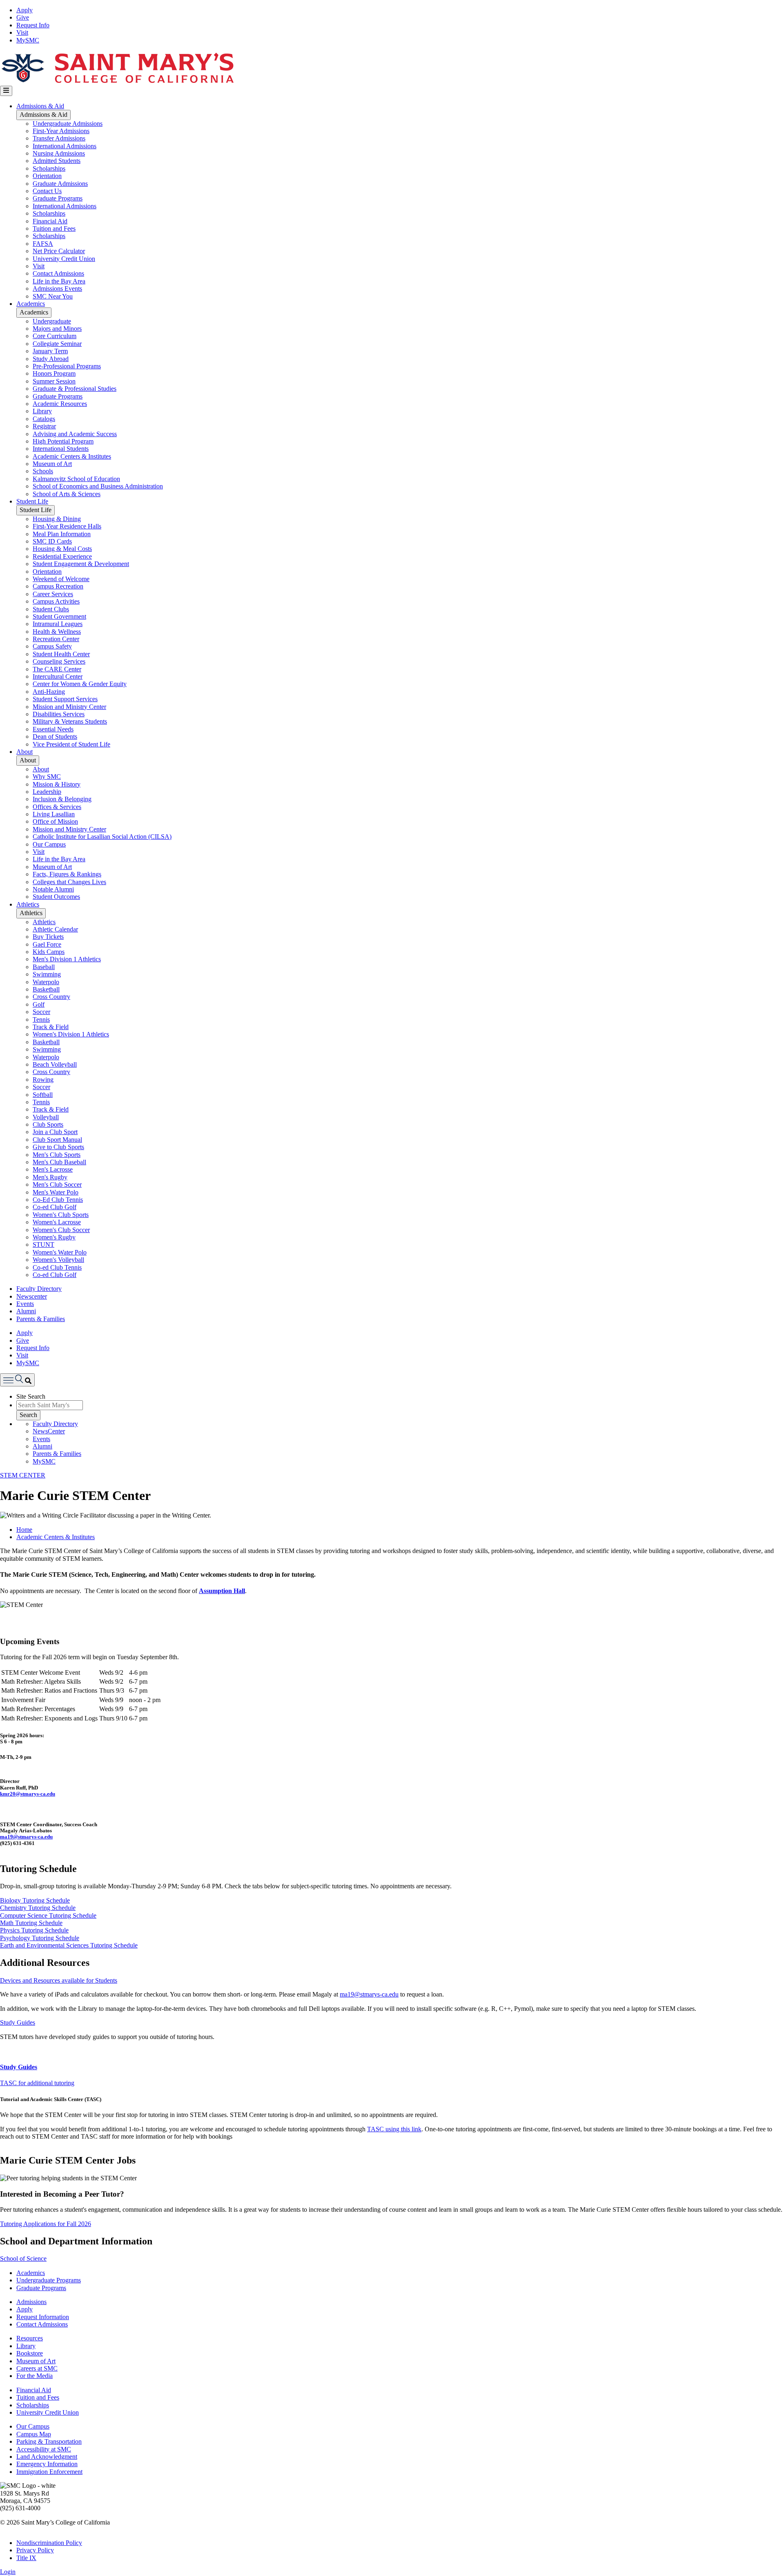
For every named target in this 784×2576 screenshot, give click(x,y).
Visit (22, 32)
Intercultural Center (58, 676)
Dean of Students (55, 736)
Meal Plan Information (62, 534)
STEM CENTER (23, 1475)
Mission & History (57, 784)
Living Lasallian (54, 814)
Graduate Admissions (60, 184)
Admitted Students (57, 161)
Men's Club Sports (57, 1155)
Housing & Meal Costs (62, 549)
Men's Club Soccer (57, 1184)
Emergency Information (47, 2464)
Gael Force (47, 944)
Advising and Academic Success (75, 434)
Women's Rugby (54, 1237)
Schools (43, 471)
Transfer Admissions (59, 138)
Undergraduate (52, 321)
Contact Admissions (58, 273)
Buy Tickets (48, 937)
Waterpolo (46, 982)
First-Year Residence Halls (67, 526)
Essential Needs (53, 729)
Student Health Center (61, 654)
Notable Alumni (53, 889)
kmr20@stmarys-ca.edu (28, 1794)
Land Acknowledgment (47, 2457)
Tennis (41, 1019)
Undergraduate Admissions (68, 124)
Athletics (28, 904)
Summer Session (54, 381)
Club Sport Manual (57, 1140)
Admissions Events (57, 289)
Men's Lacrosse (53, 1169)
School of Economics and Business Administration (98, 486)
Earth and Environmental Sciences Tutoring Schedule (69, 1945)
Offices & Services (57, 807)
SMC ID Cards (52, 541)
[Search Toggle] (17, 1380)
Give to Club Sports (58, 1147)
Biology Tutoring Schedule (35, 1900)
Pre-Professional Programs (67, 366)
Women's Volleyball (58, 1260)
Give (23, 17)
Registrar (44, 426)
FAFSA (43, 244)
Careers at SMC (37, 2368)
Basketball (46, 989)
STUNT (43, 1245)
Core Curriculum (55, 336)
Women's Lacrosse (57, 1222)
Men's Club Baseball (59, 1162)
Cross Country (51, 997)
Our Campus (49, 844)
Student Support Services (65, 699)
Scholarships (49, 168)
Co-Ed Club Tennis (58, 1200)
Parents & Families (41, 1319)
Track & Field (51, 1027)
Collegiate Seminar (57, 344)
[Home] (117, 82)
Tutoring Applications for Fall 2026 (46, 2224)
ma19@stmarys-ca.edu (26, 1837)
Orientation (47, 176)
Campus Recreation (58, 586)
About (24, 752)
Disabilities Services (59, 714)
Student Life (32, 501)
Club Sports (48, 1124)
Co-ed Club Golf (55, 1207)
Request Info (33, 25)
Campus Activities (56, 601)
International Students (61, 449)
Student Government (59, 616)
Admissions (31, 2302)
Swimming (47, 974)
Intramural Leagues (58, 624)
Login (8, 2572)
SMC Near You (53, 296)
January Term (50, 351)
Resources (30, 2338)
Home (24, 1530)
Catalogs (44, 419)
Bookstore (30, 2353)
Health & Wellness (57, 632)
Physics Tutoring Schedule (34, 1930)
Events (25, 1304)
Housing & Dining (57, 519)
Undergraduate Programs (49, 2280)
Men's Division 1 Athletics (67, 959)
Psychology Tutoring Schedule (40, 1938)
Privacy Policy (35, 2550)
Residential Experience (62, 556)
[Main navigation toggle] (6, 91)
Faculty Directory (39, 1289)
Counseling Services (59, 661)
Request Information (43, 2317)
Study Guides (18, 2022)
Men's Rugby (50, 1177)
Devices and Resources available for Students (59, 1980)
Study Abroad (51, 359)
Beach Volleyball (55, 1064)
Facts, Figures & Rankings (67, 874)
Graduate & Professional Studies (75, 389)
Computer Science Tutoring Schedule (48, 1915)
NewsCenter (49, 1431)
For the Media (35, 2376)
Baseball (44, 967)
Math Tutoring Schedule (31, 1923)
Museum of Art (52, 464)
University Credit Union (64, 259)
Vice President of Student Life (71, 744)
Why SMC (47, 777)
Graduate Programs (58, 198)
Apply (24, 10)
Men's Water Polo (56, 1192)
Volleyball (46, 1117)
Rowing (43, 1080)
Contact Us (47, 191)
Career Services (53, 594)
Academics (31, 304)
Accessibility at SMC (44, 2449)
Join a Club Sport (55, 1132)
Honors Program (54, 373)
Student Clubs (51, 609)
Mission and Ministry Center (69, 707)
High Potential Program (63, 441)
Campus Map (34, 2434)
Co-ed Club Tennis (57, 1267)
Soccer (41, 1012)
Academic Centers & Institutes (72, 456)
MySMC (28, 40)
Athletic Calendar (55, 929)
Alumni (26, 1311)
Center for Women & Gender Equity (80, 684)
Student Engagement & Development (81, 564)
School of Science (23, 2258)
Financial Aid (50, 221)
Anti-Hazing (49, 692)
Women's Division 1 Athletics (71, 1034)
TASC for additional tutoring (37, 2083)
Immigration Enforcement (49, 2472)
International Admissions (65, 146)
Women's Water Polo (60, 1252)
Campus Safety (52, 646)
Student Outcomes (56, 897)
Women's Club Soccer (61, 1230)
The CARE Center (57, 669)
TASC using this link (394, 2129)
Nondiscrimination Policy (49, 2543)
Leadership (47, 792)
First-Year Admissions (61, 131)
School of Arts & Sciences (67, 494)
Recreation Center (56, 639)
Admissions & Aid (40, 106)
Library (42, 411)
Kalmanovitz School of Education (76, 479)
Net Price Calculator (59, 251)
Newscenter (32, 1296)
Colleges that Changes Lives (69, 882)
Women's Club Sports (61, 1215)
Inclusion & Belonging (62, 799)
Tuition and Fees (54, 228)
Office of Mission (55, 821)
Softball (43, 1095)
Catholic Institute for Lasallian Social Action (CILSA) (102, 837)
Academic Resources (60, 404)
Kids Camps (49, 952)
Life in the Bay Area (59, 281)
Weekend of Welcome (61, 579)
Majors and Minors (57, 329)
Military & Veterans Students (70, 721)
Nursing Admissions (59, 153)
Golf (39, 1004)
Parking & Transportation (49, 2441)
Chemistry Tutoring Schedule (38, 1908)
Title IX (26, 2558)
